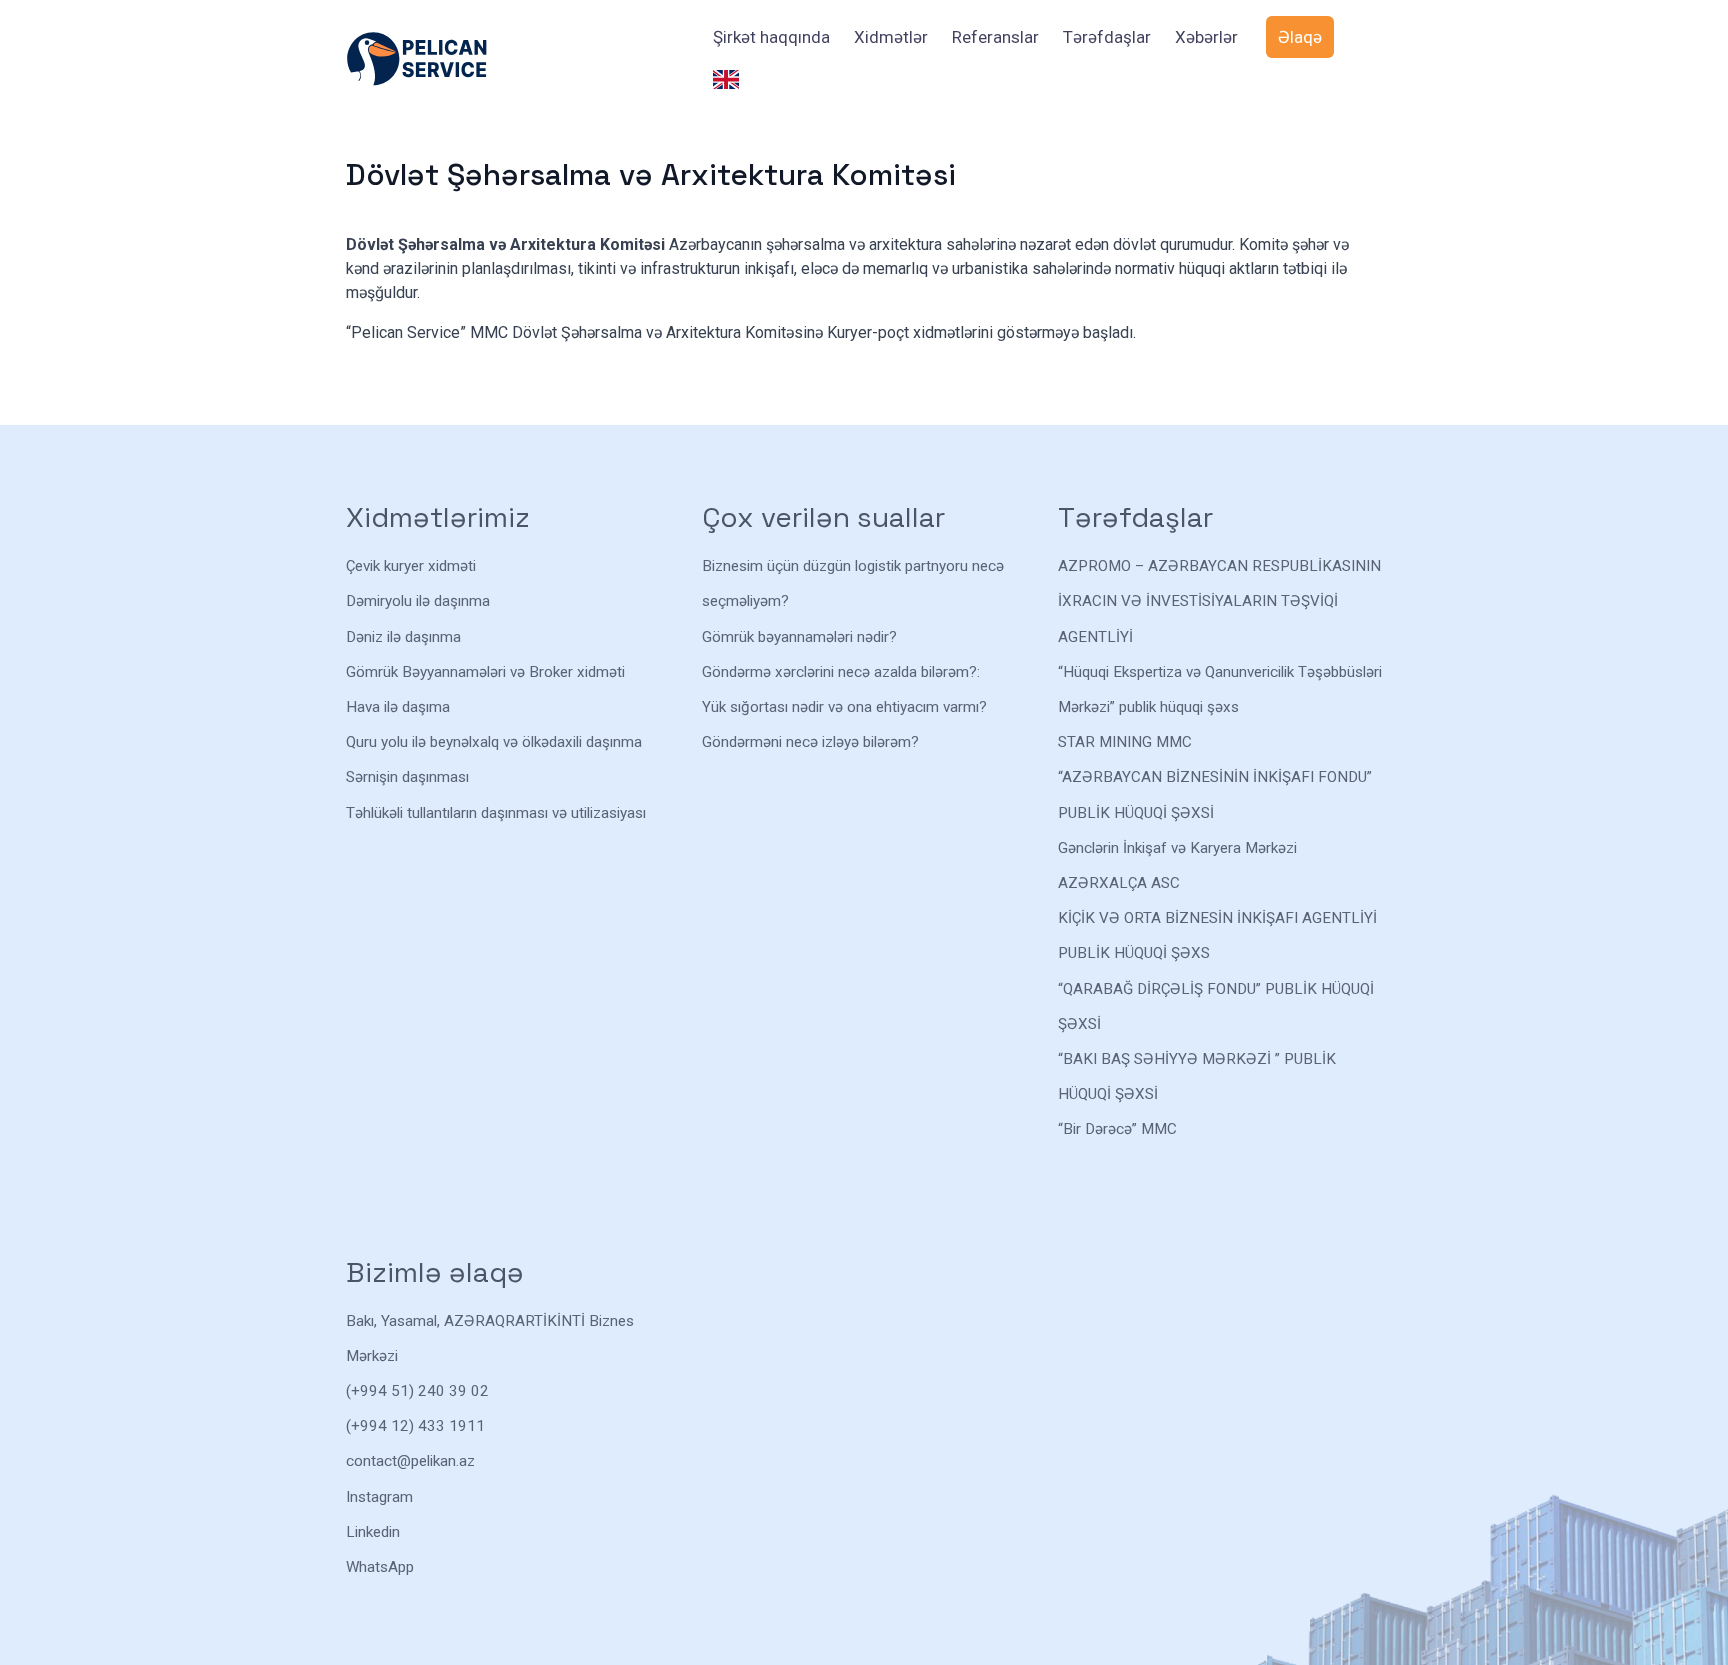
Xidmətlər (891, 37)
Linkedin (373, 1532)
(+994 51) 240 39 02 (417, 1391)
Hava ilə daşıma (398, 707)
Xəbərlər (1206, 37)
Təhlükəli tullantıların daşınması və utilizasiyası (496, 813)
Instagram (379, 1497)
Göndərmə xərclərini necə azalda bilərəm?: (841, 672)
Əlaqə (1300, 37)
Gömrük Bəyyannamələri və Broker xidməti (485, 672)
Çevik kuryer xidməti (411, 566)
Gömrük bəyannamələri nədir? (799, 637)
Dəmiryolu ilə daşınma (418, 601)
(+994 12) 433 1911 (415, 1426)
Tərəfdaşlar (1107, 37)
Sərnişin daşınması (407, 777)
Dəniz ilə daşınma (403, 637)
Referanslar (995, 37)
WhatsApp (380, 1567)
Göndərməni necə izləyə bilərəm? (810, 742)
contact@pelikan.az (410, 1461)
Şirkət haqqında (771, 37)
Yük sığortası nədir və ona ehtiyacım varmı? (844, 707)
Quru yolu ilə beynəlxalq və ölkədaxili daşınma (494, 742)
